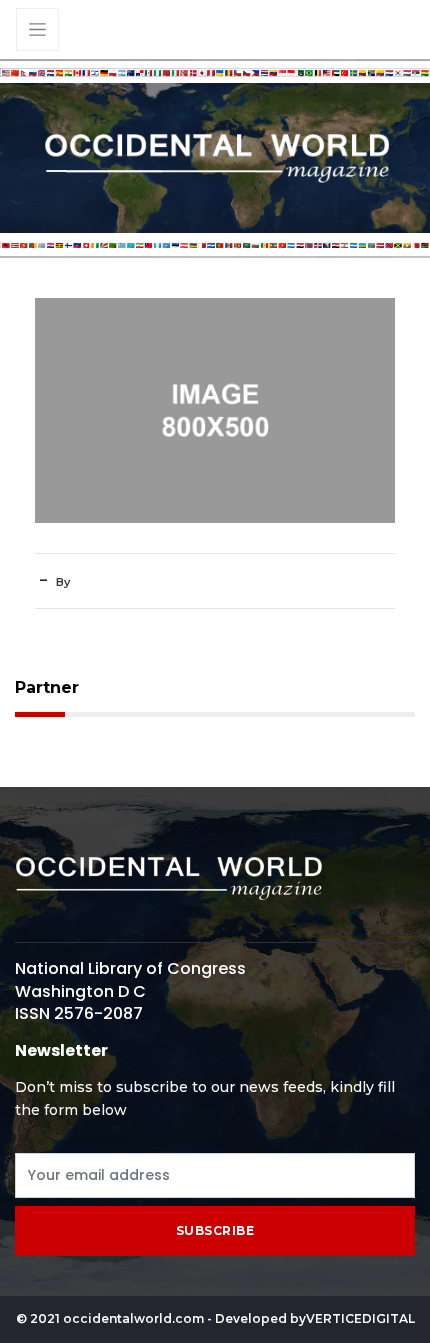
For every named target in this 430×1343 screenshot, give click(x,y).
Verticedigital (360, 1318)
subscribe (215, 1230)
